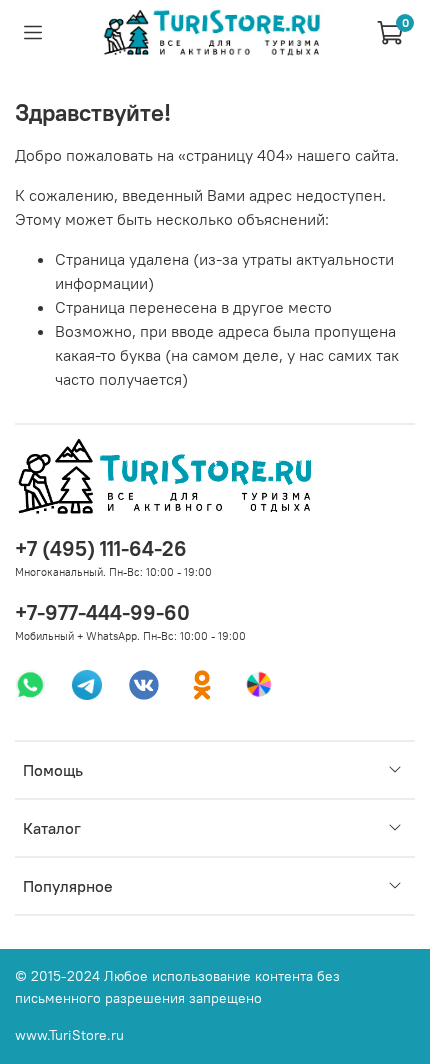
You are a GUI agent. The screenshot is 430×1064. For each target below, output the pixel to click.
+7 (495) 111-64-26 (101, 548)
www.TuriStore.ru (69, 1035)
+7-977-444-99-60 (102, 612)
